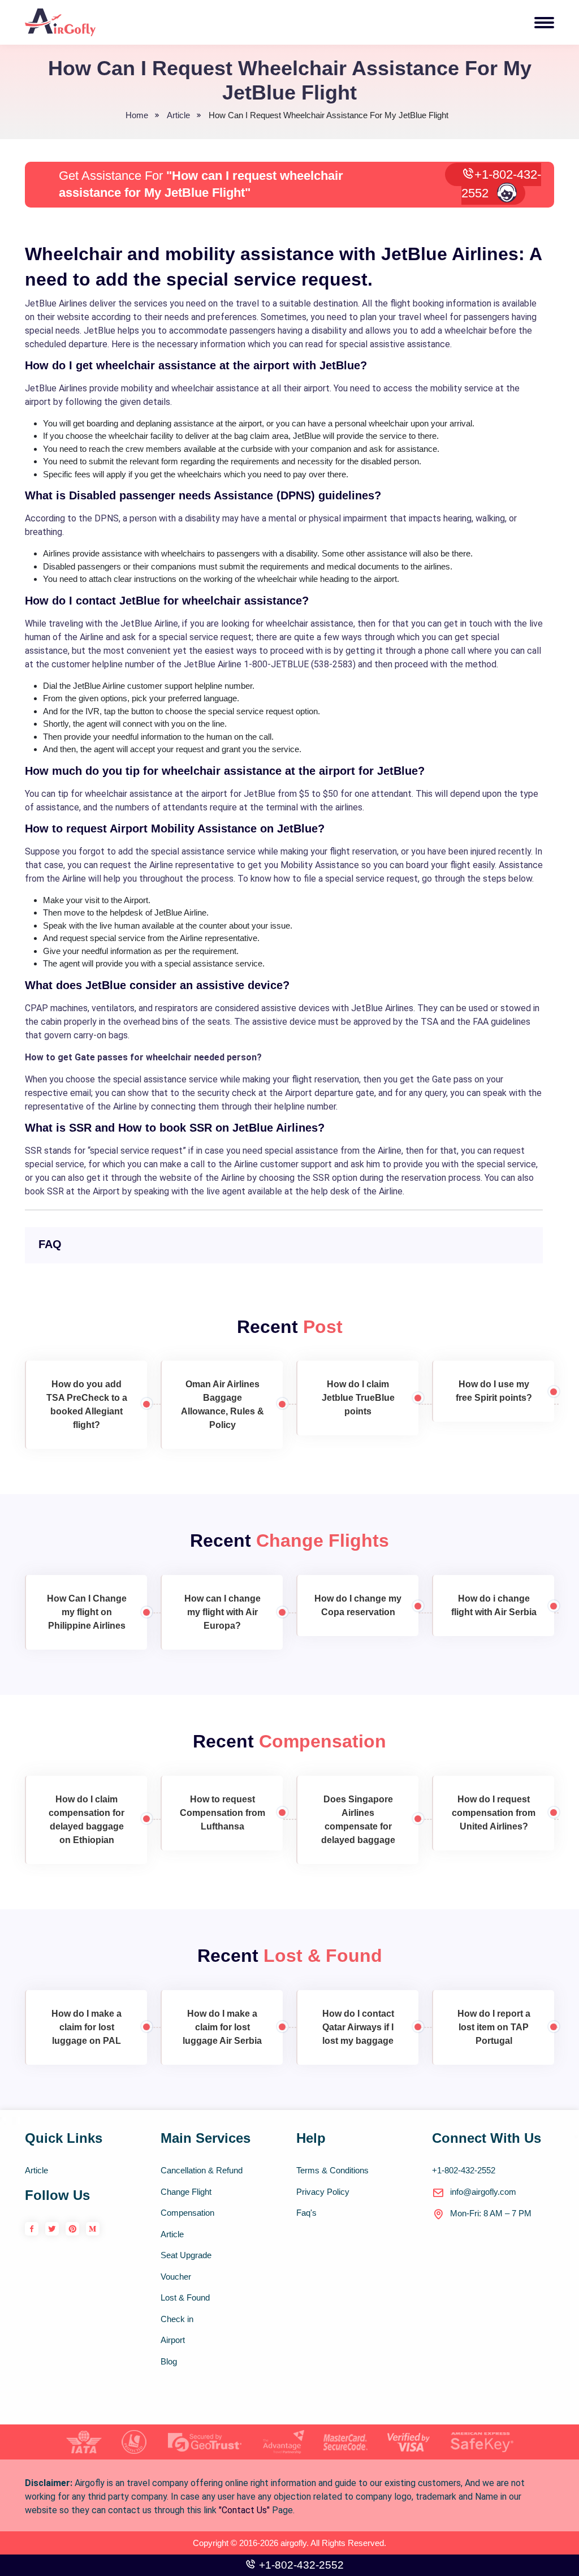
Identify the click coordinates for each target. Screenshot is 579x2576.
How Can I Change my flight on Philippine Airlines (87, 1612)
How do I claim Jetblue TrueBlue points (358, 1398)
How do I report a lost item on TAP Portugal (494, 2027)
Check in (177, 2319)
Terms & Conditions (332, 2170)
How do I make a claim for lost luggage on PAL (87, 2027)
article (178, 115)
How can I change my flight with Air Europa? (222, 1612)
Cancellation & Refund (202, 2170)
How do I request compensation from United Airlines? (494, 1813)
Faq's (306, 2213)
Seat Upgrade (186, 2255)
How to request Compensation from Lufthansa (222, 1813)
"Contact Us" (244, 2510)
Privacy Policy (323, 2192)
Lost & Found (185, 2297)
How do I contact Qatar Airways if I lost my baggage (358, 2027)
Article (36, 2170)
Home (137, 115)
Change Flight (186, 2192)
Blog (169, 2361)
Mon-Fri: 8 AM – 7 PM (491, 2213)
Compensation (187, 2213)
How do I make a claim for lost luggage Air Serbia (222, 2027)
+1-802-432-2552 (501, 184)
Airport (173, 2340)
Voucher (176, 2277)
